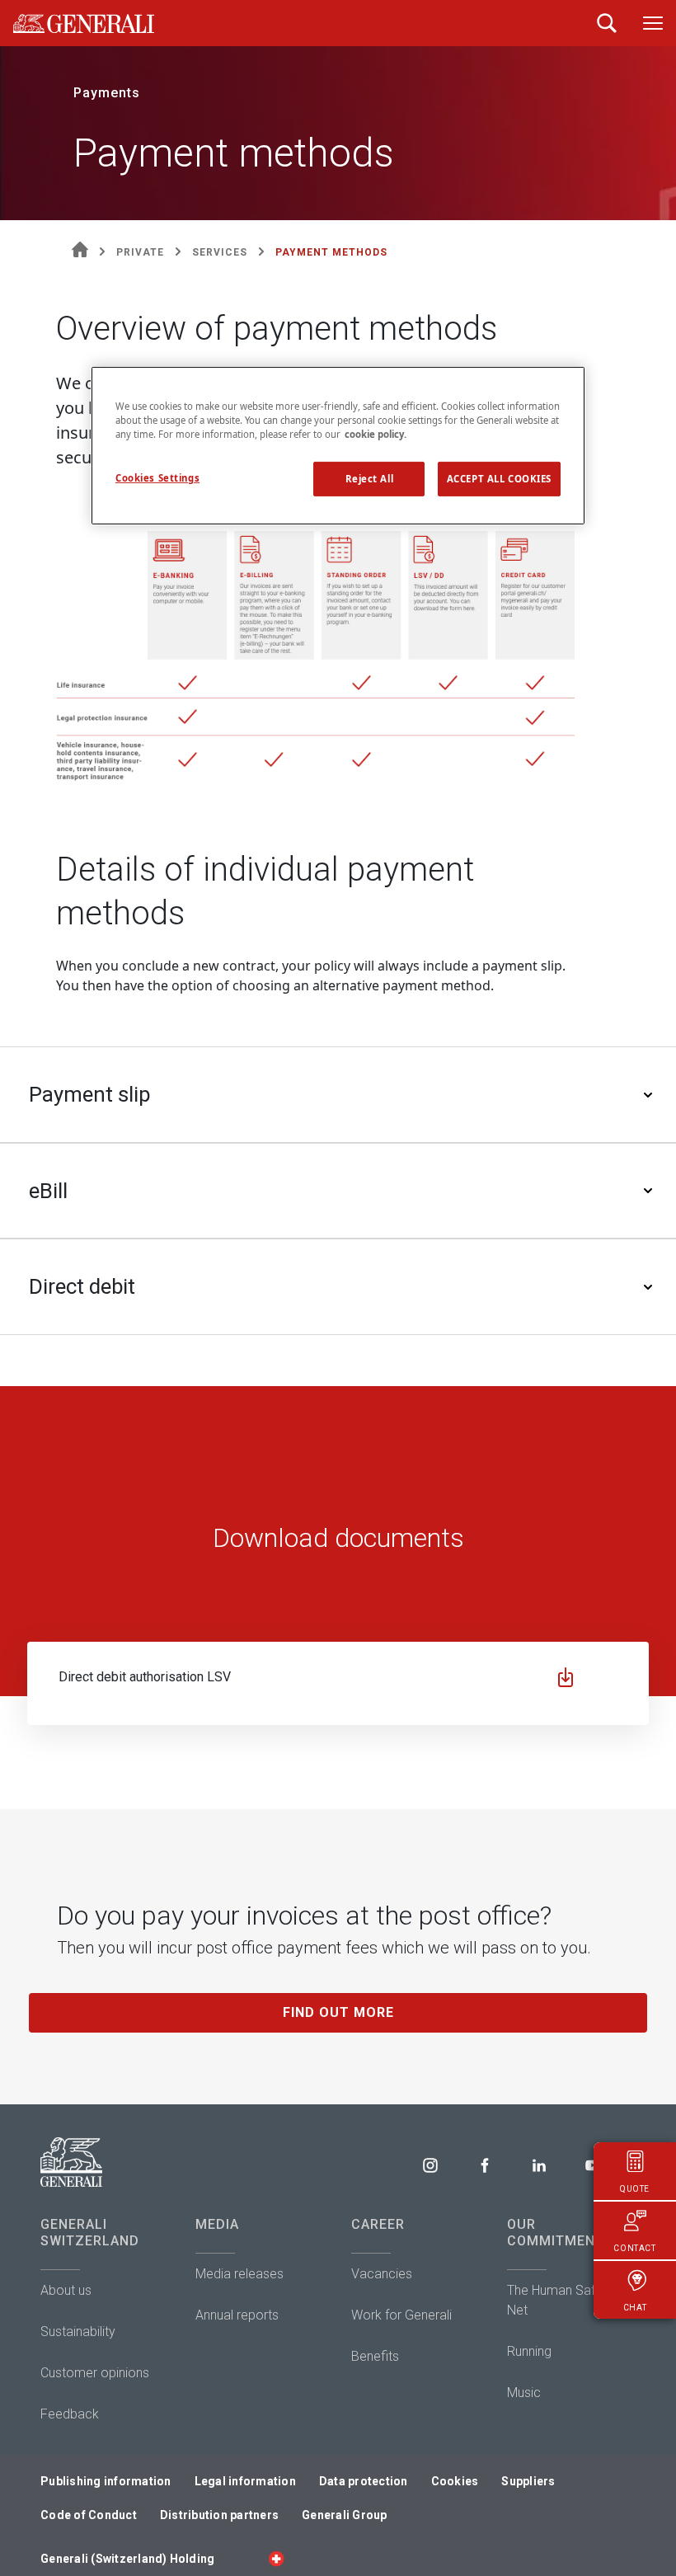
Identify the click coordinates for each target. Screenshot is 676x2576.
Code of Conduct (89, 2515)
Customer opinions (95, 2373)
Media (217, 2224)
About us (66, 2290)
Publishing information (106, 2481)
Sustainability (78, 2332)
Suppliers (528, 2481)
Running (529, 2351)
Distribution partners (219, 2515)
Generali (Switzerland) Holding (127, 2559)
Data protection (364, 2481)
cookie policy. (376, 434)
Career (378, 2224)
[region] (338, 445)
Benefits (375, 2356)
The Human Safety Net (560, 2300)
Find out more (338, 2012)
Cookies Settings (157, 478)
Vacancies (382, 2274)
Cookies (455, 2481)
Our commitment (556, 2233)
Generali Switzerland (90, 2233)
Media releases (239, 2274)
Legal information (245, 2481)
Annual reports (237, 2315)
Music (524, 2393)
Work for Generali (401, 2315)
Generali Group (345, 2515)
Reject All (370, 479)
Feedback (70, 2414)
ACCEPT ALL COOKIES (499, 479)
